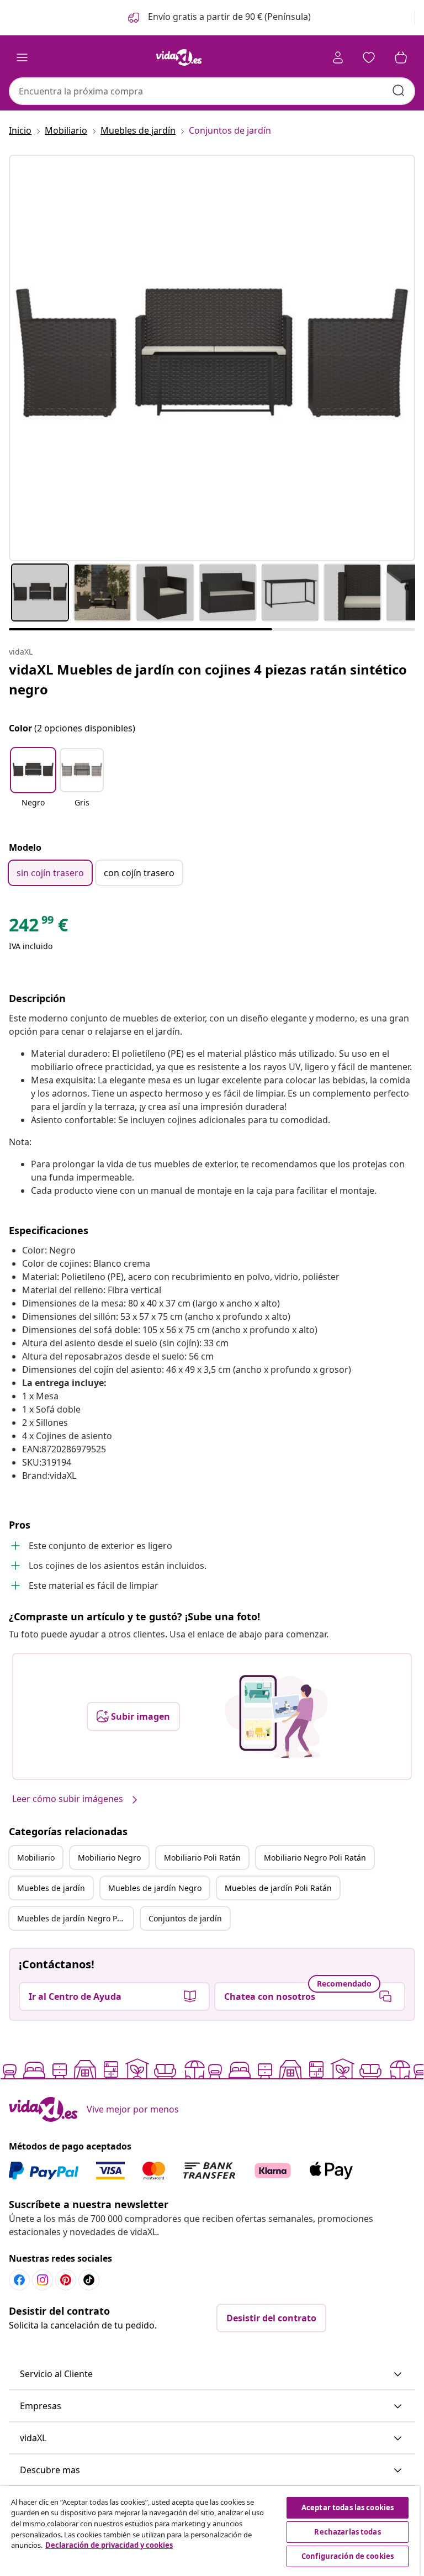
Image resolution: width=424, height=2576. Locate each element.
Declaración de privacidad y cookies (109, 2545)
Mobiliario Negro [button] (109, 1858)
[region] (210, 2531)
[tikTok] (89, 2280)
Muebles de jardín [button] (51, 1888)
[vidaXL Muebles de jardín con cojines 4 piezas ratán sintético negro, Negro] (212, 358)
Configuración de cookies (348, 2556)
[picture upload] (276, 1716)
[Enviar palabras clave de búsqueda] (399, 91)
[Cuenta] (338, 57)
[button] (218, 18)
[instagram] (43, 2280)
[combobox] (212, 91)
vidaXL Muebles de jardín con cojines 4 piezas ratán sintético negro (208, 679)
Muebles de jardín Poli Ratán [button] (278, 1888)
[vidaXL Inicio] (179, 57)
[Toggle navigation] (22, 57)
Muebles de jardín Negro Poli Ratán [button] (75, 1918)
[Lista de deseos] (369, 57)
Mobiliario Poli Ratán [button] (202, 1858)
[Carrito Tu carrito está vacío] (401, 57)
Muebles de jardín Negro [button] (155, 1888)
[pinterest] (66, 2280)
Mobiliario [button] (36, 1858)
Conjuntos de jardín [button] (185, 1918)
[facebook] (19, 2280)
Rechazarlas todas (347, 2532)
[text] (38, 928)
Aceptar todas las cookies (348, 2507)
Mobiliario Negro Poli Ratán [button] (315, 1858)
